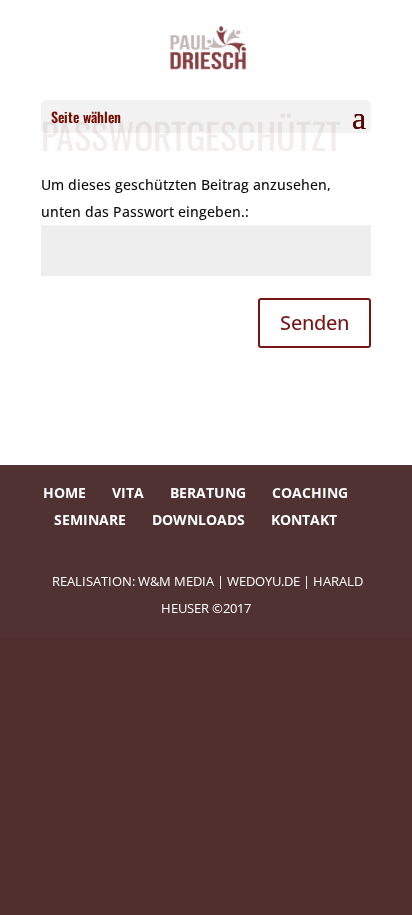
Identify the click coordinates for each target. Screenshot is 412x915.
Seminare (90, 519)
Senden (314, 322)
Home (64, 492)
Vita (128, 492)
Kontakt (304, 519)
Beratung (208, 492)
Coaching (310, 492)
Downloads (198, 519)
